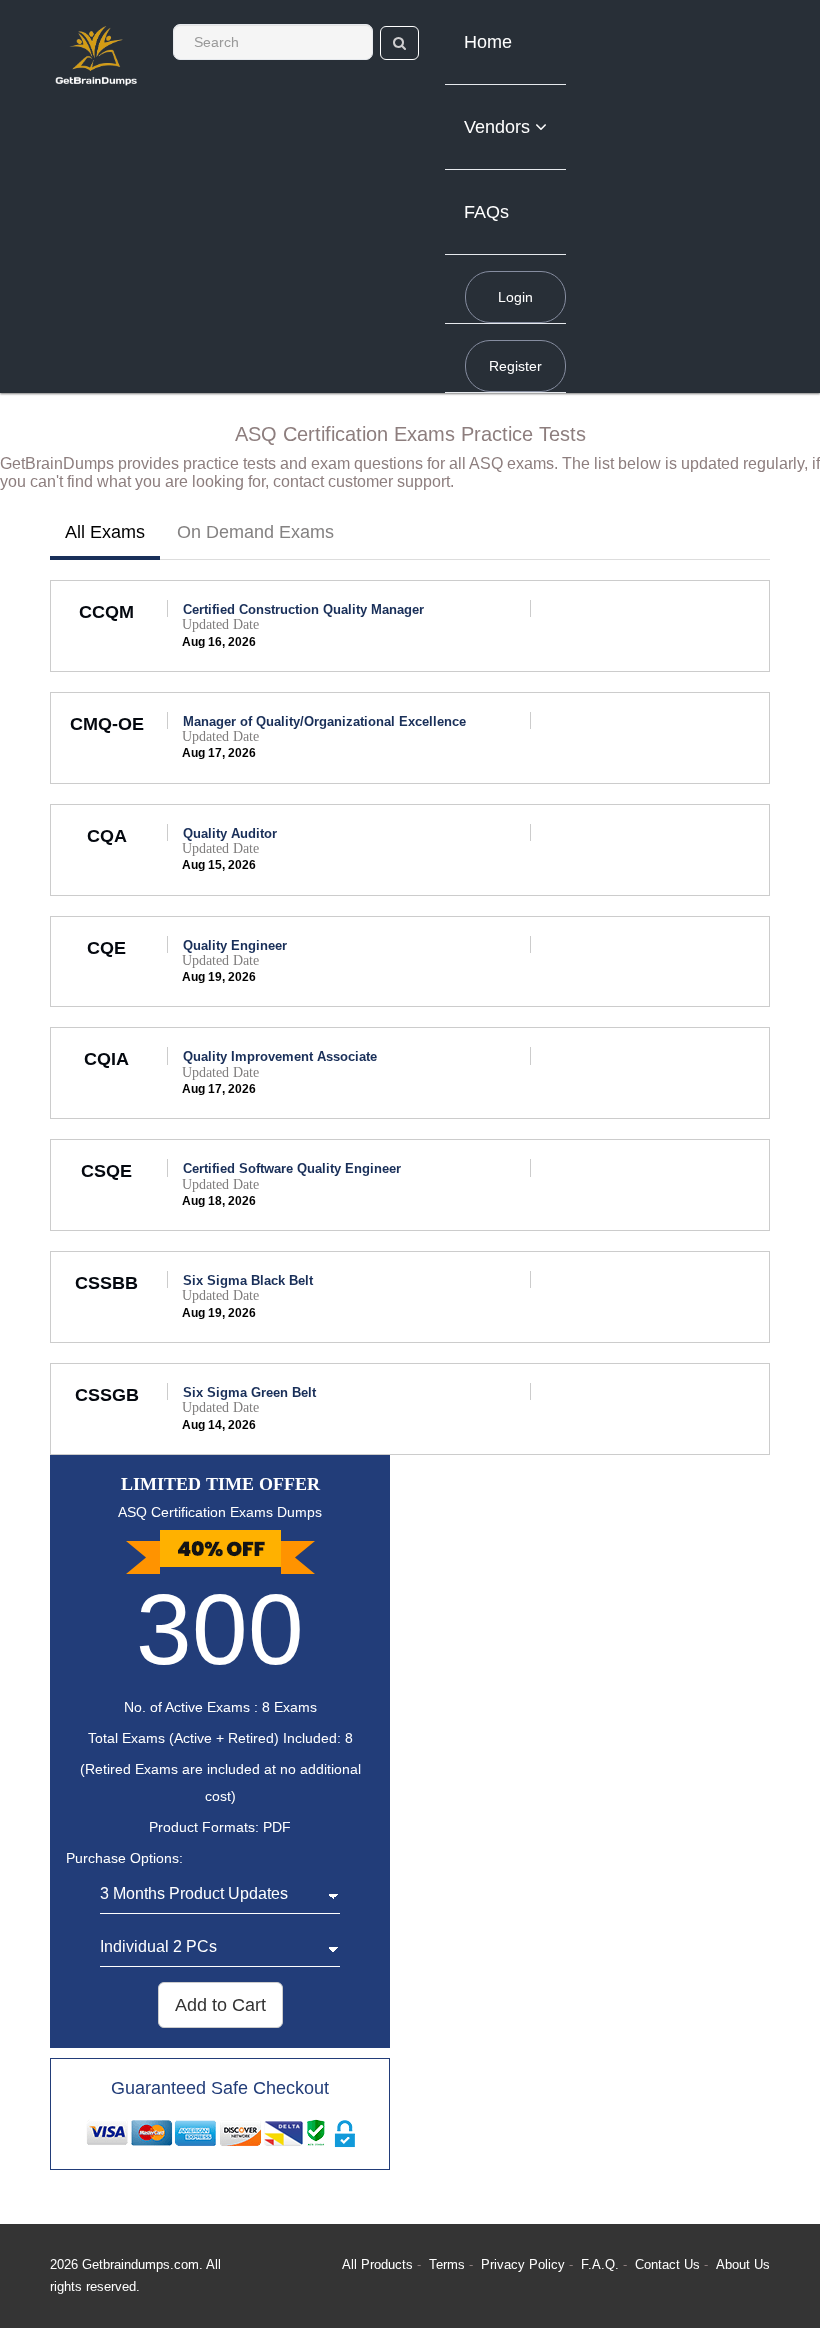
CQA (107, 836)
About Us (743, 2264)
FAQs (486, 212)
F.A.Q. (602, 2264)
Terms (447, 2264)
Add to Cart (220, 2005)
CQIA (106, 1059)
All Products (377, 2264)
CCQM (106, 612)
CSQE (106, 1171)
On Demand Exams (255, 532)
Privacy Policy (525, 2264)
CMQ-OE (107, 724)
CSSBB (106, 1283)
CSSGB (107, 1395)
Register (515, 366)
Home (488, 42)
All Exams (105, 532)
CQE (106, 948)
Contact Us (669, 2264)
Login (515, 297)
